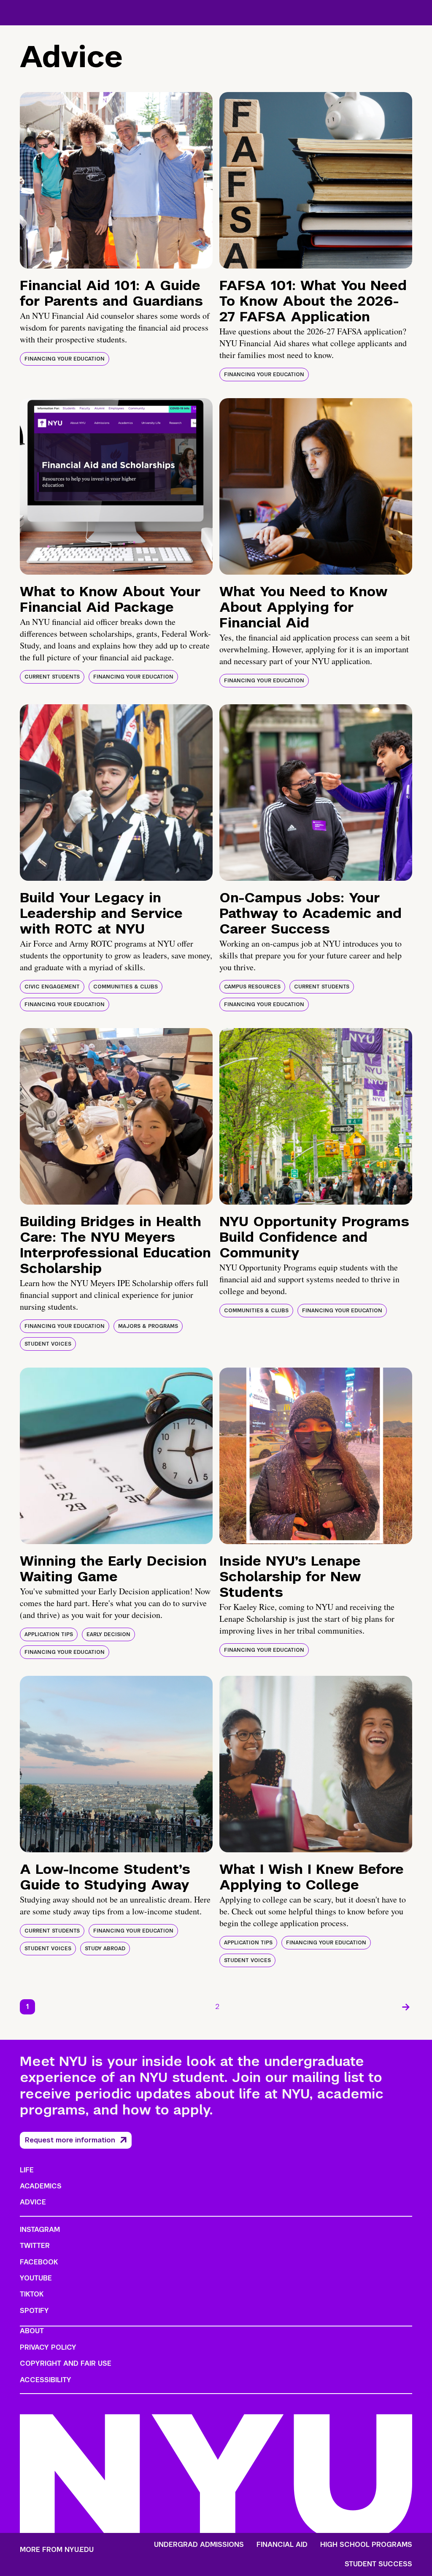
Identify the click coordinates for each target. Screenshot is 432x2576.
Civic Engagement (52, 987)
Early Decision (108, 1634)
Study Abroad (105, 1949)
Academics (41, 2186)
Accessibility (46, 2380)
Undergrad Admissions (199, 2545)
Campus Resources (252, 987)
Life (27, 2170)
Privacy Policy (48, 2347)
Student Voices (48, 1344)
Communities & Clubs (126, 987)
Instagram (40, 2230)
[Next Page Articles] (406, 2007)
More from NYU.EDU (57, 2550)
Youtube (36, 2278)
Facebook (39, 2262)
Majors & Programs (148, 1326)
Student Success (378, 2564)
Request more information (70, 2140)
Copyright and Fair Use (66, 2363)
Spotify (34, 2311)
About (32, 2331)
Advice (33, 2202)
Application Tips (49, 1634)
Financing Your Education (65, 359)
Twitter (35, 2246)
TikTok (32, 2294)
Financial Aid (282, 2545)
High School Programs (366, 2545)
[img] (116, 180)
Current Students (52, 677)
